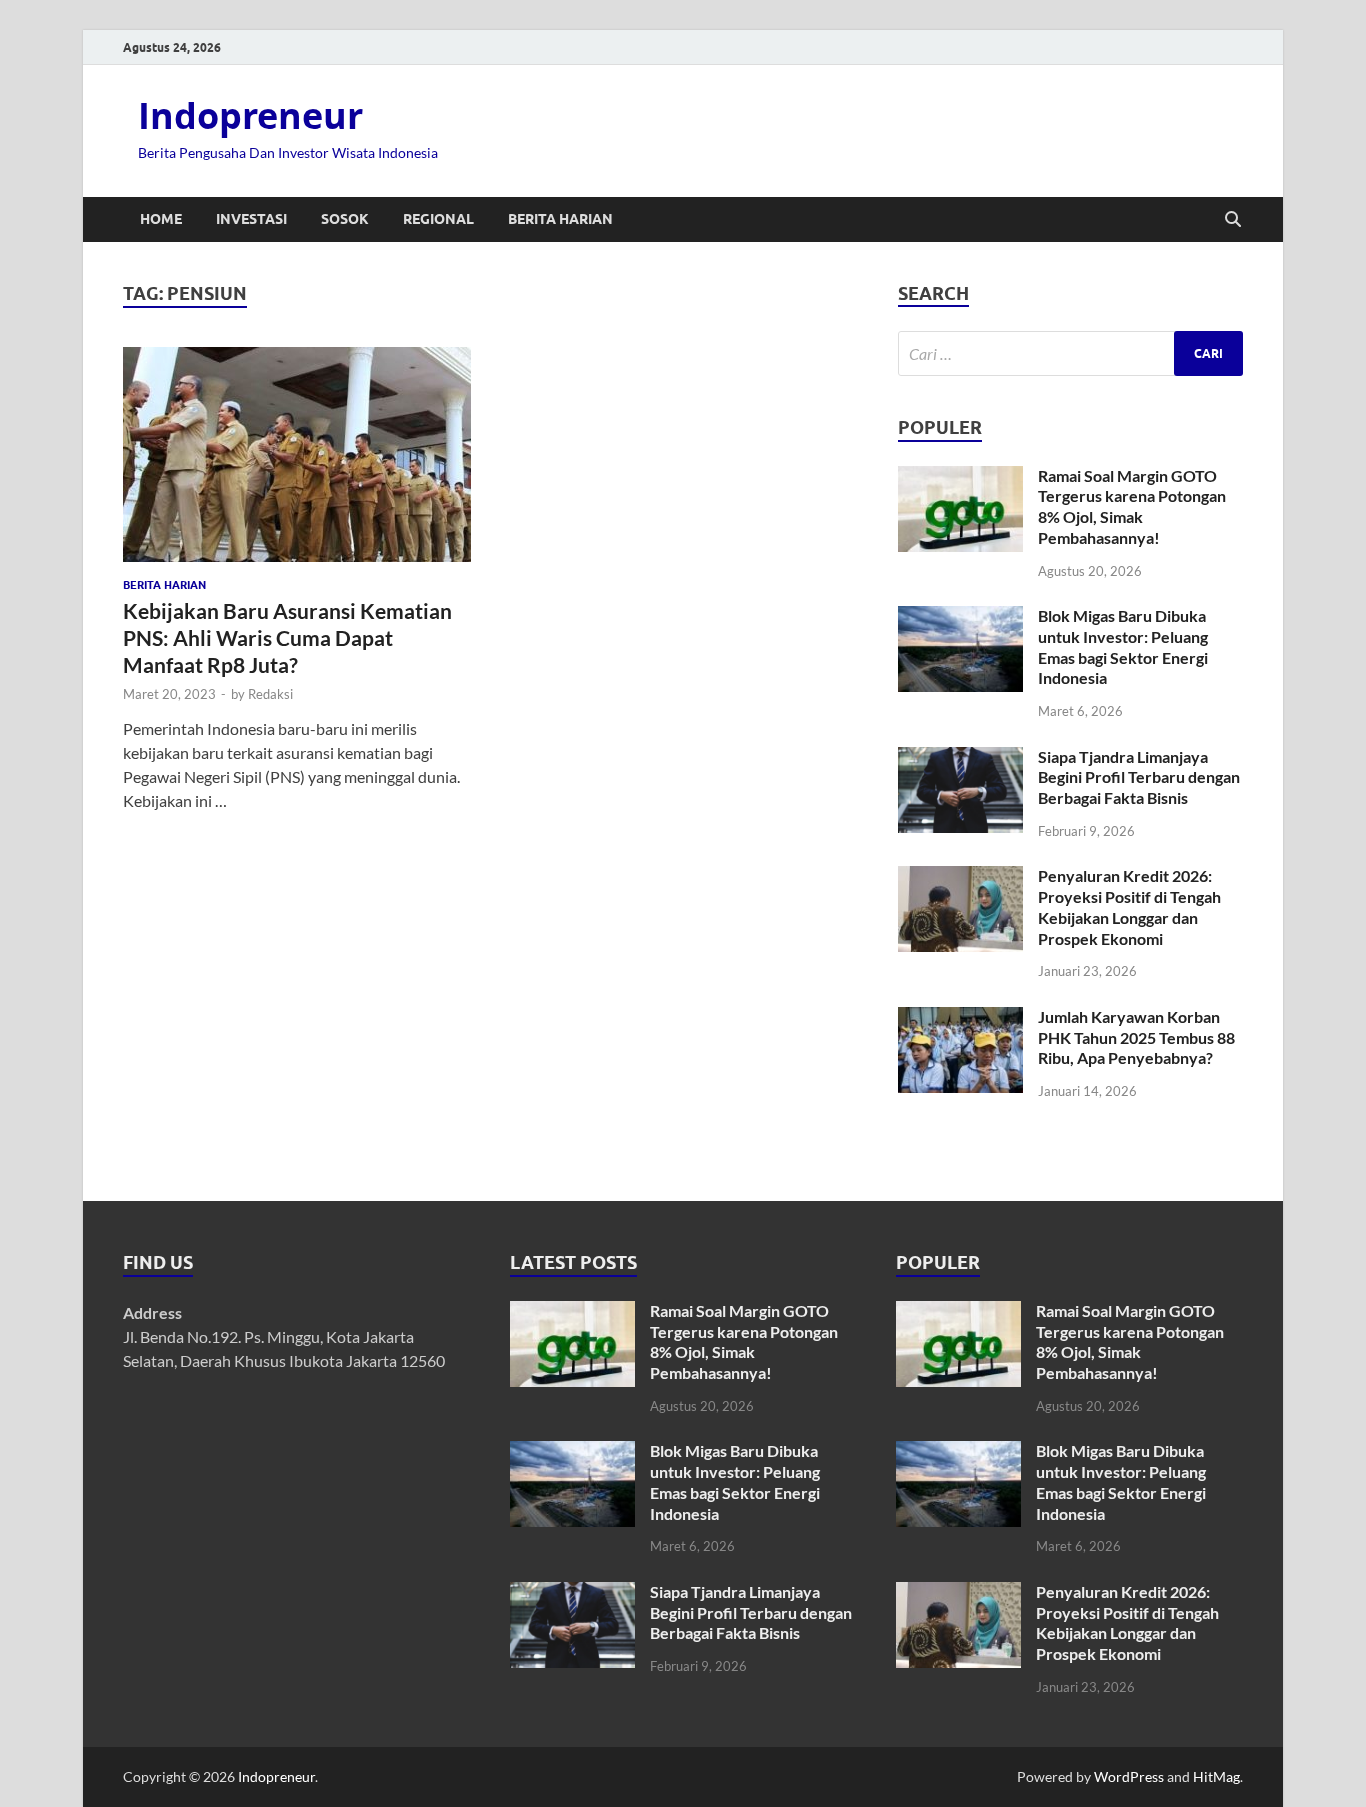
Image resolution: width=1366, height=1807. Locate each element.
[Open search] (1233, 220)
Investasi (251, 219)
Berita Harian (560, 219)
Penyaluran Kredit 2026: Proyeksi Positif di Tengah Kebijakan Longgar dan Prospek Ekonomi (1129, 906)
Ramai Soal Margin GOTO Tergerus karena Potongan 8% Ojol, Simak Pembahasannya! (1132, 506)
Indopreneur (250, 115)
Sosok (345, 219)
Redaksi (270, 694)
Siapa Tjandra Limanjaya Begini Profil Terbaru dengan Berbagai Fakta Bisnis (1139, 777)
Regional (438, 219)
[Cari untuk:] (1070, 353)
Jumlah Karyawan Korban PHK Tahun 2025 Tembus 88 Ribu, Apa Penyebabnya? (1136, 1037)
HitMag (1216, 1776)
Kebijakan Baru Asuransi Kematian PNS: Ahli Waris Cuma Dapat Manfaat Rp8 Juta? (287, 638)
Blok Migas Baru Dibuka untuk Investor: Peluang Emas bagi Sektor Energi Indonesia (1123, 646)
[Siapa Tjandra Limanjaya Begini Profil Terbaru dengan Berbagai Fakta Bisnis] (960, 758)
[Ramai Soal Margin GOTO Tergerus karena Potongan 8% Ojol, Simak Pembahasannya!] (960, 477)
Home (161, 219)
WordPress (1129, 1776)
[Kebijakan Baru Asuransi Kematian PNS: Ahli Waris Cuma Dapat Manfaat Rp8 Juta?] (297, 454)
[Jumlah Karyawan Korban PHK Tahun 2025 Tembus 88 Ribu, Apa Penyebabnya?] (960, 1018)
